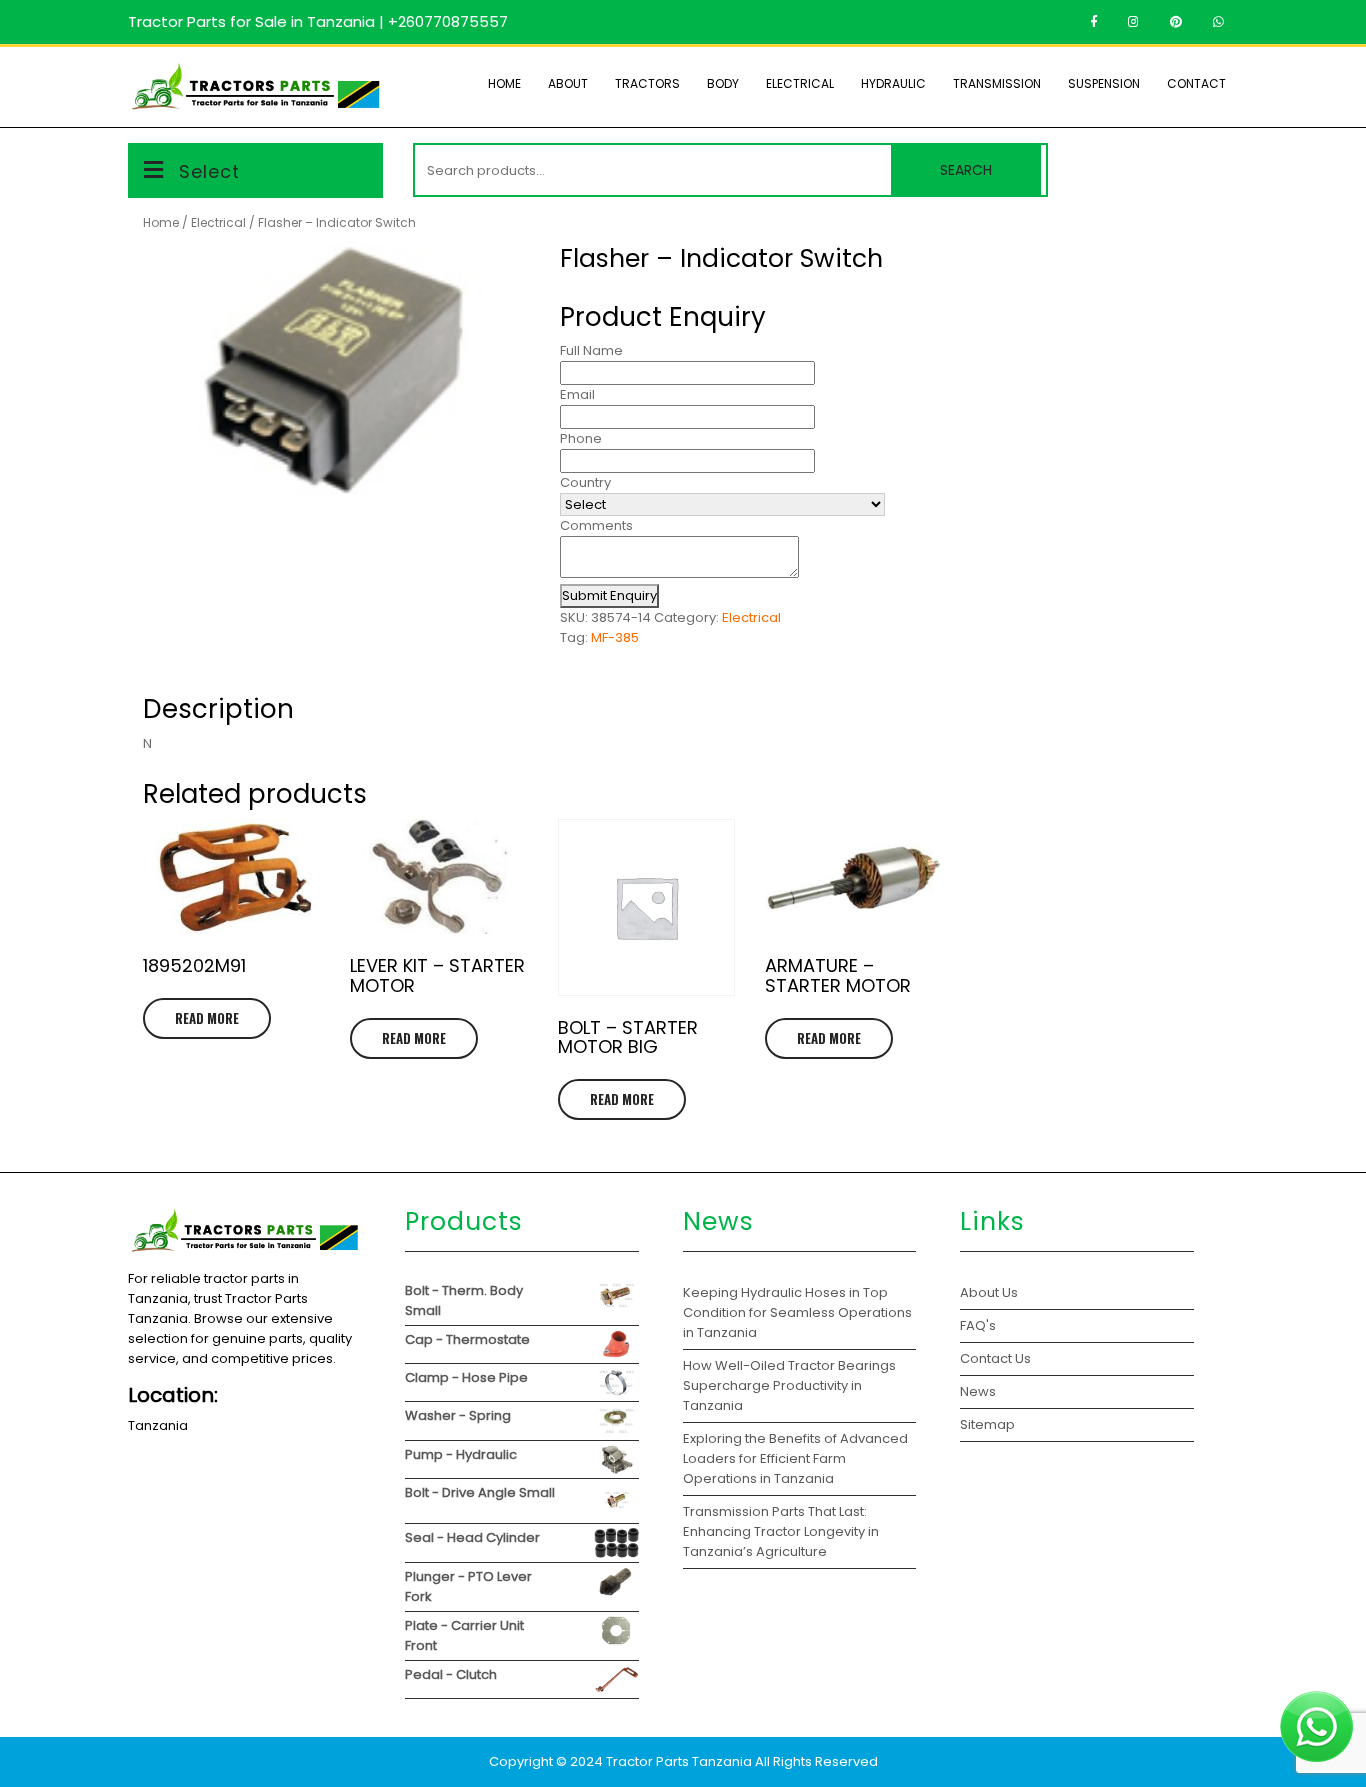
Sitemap (987, 1424)
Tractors (647, 83)
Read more (207, 1018)
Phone (581, 438)
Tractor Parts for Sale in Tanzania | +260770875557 (318, 21)
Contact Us (995, 1358)
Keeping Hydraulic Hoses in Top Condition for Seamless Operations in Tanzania (797, 1312)
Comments (596, 525)
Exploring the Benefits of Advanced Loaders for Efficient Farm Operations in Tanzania (795, 1458)
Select (209, 171)
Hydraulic (893, 83)
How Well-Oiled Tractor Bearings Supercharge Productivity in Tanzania (789, 1385)
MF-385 (615, 637)
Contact (1196, 83)
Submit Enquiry (609, 595)
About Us (989, 1292)
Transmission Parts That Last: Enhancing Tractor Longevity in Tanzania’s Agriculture (781, 1531)
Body (723, 83)
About (568, 83)
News (978, 1391)
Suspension (1104, 83)
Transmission (997, 83)
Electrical (800, 83)
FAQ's (978, 1325)
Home (504, 83)
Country (585, 482)
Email (577, 394)
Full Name (591, 350)
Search (966, 170)
